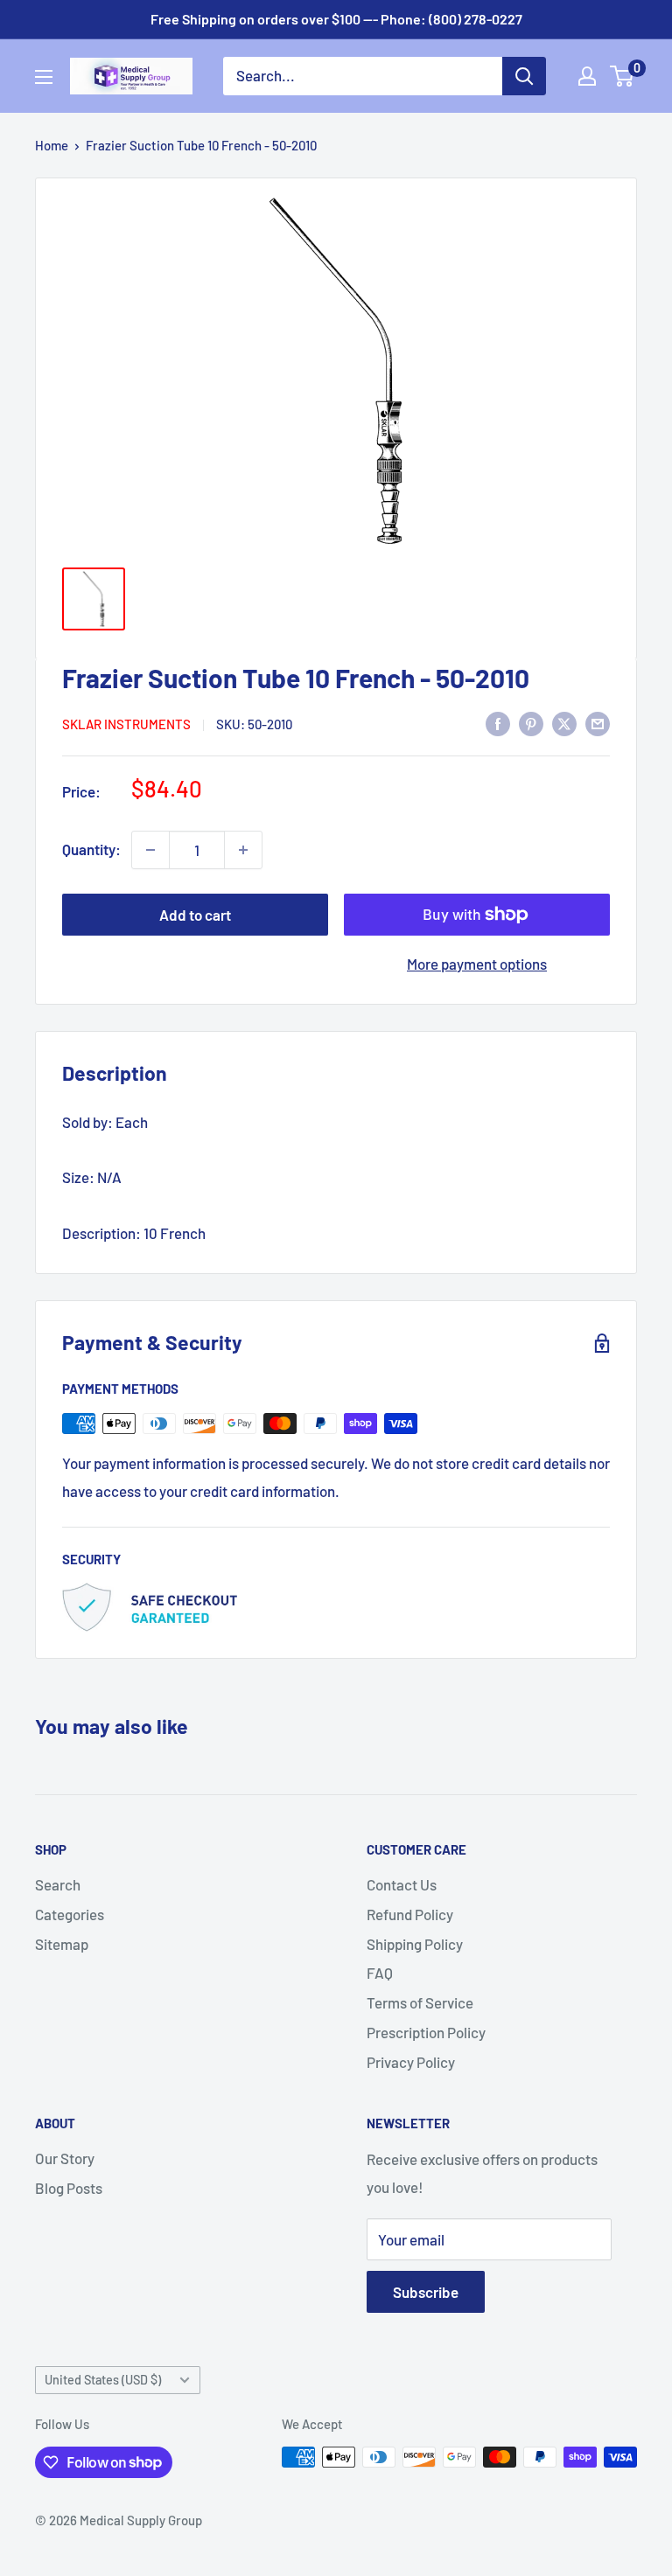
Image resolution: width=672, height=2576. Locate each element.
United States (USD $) (103, 2380)
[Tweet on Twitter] (564, 722)
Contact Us (402, 1884)
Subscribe (426, 2292)
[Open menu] (44, 77)
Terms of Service (420, 2002)
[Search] (524, 76)
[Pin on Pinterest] (531, 722)
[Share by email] (598, 722)
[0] (623, 76)
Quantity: (91, 849)
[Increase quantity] (243, 850)
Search (58, 1884)
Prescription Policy (426, 2032)
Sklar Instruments (126, 724)
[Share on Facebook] (498, 722)
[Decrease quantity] (150, 850)
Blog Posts (69, 2188)
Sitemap (62, 1944)
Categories (70, 1914)
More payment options (477, 964)
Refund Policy (410, 1914)
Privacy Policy (411, 2062)
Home (52, 145)
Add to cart (195, 915)
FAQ (380, 1973)
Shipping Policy (415, 1944)
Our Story (65, 2158)
